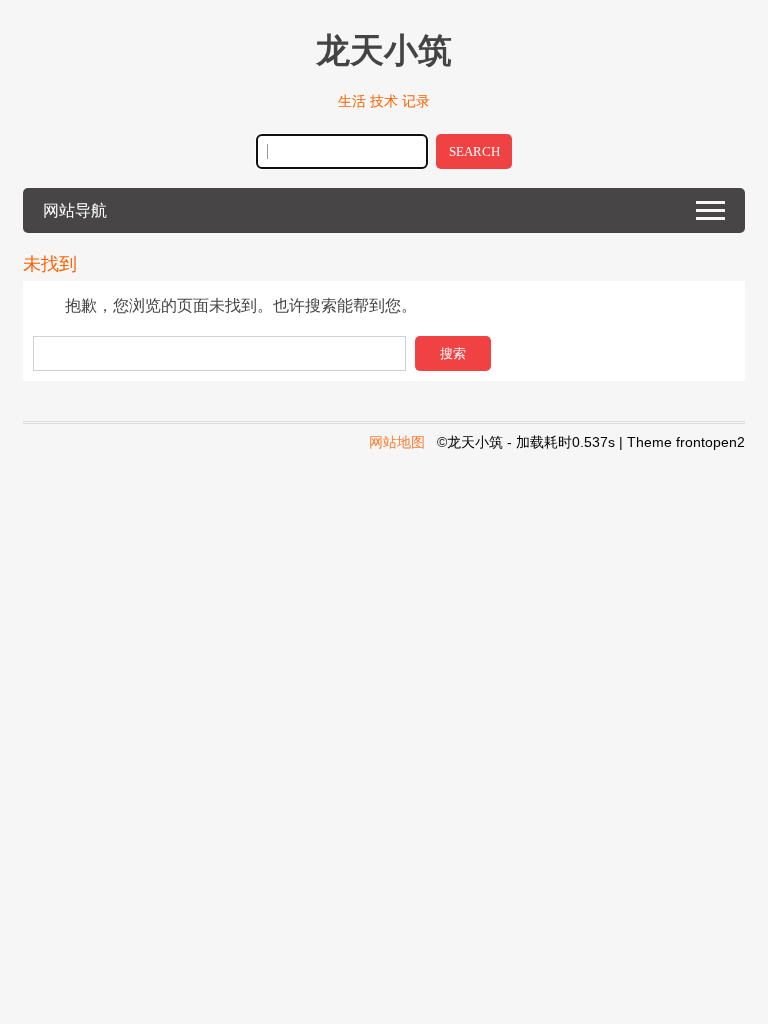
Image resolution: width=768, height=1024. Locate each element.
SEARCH (474, 151)
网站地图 (397, 442)
